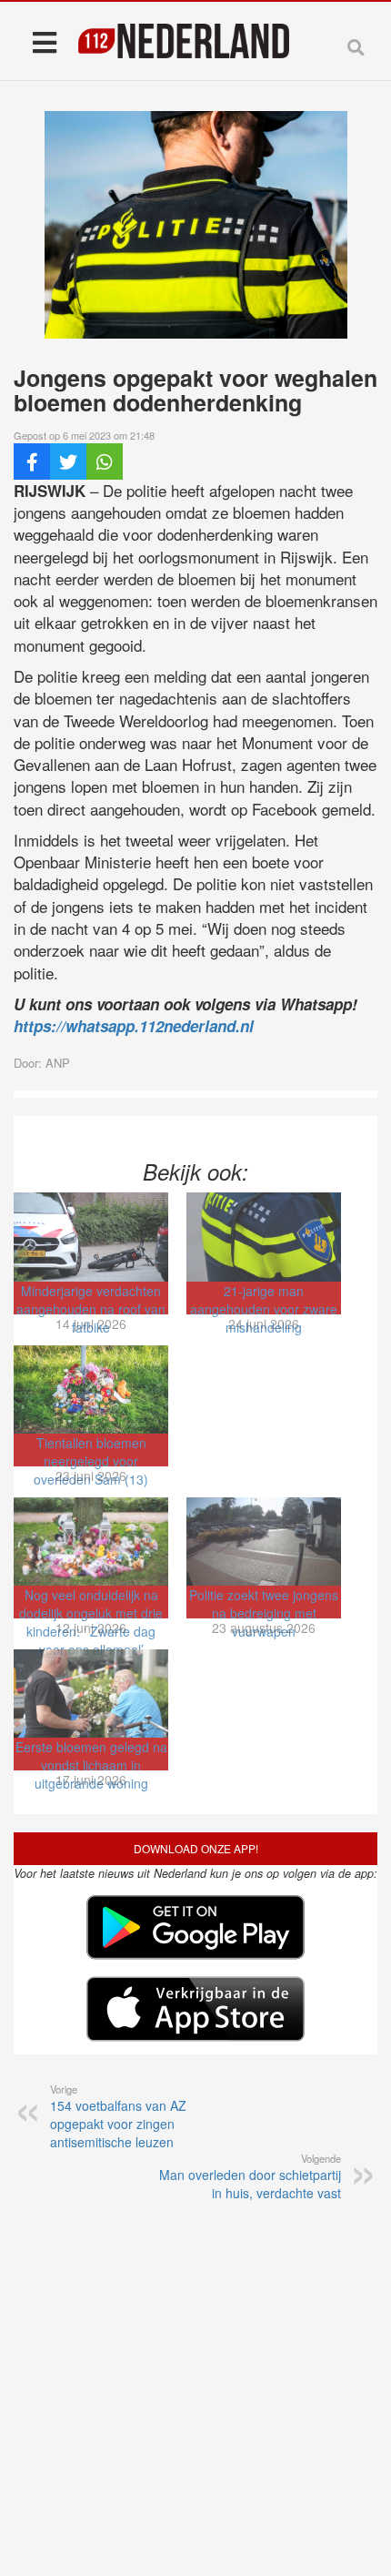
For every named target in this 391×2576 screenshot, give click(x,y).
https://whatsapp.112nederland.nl (134, 1026)
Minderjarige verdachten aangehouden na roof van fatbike (91, 1309)
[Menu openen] (44, 41)
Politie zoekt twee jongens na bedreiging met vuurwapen (264, 1613)
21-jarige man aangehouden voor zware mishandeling (264, 1309)
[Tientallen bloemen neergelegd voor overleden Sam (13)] (91, 1389)
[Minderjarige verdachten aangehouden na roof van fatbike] (91, 1237)
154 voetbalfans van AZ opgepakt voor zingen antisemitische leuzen (118, 2116)
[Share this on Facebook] (32, 461)
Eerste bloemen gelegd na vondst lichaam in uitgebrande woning (91, 1765)
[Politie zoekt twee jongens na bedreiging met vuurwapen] (264, 1542)
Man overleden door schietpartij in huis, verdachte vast (250, 2176)
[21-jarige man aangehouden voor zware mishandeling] (264, 1237)
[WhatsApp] (105, 461)
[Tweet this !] (68, 461)
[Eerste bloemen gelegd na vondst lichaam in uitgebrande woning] (91, 1694)
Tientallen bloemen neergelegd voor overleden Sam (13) (91, 1461)
